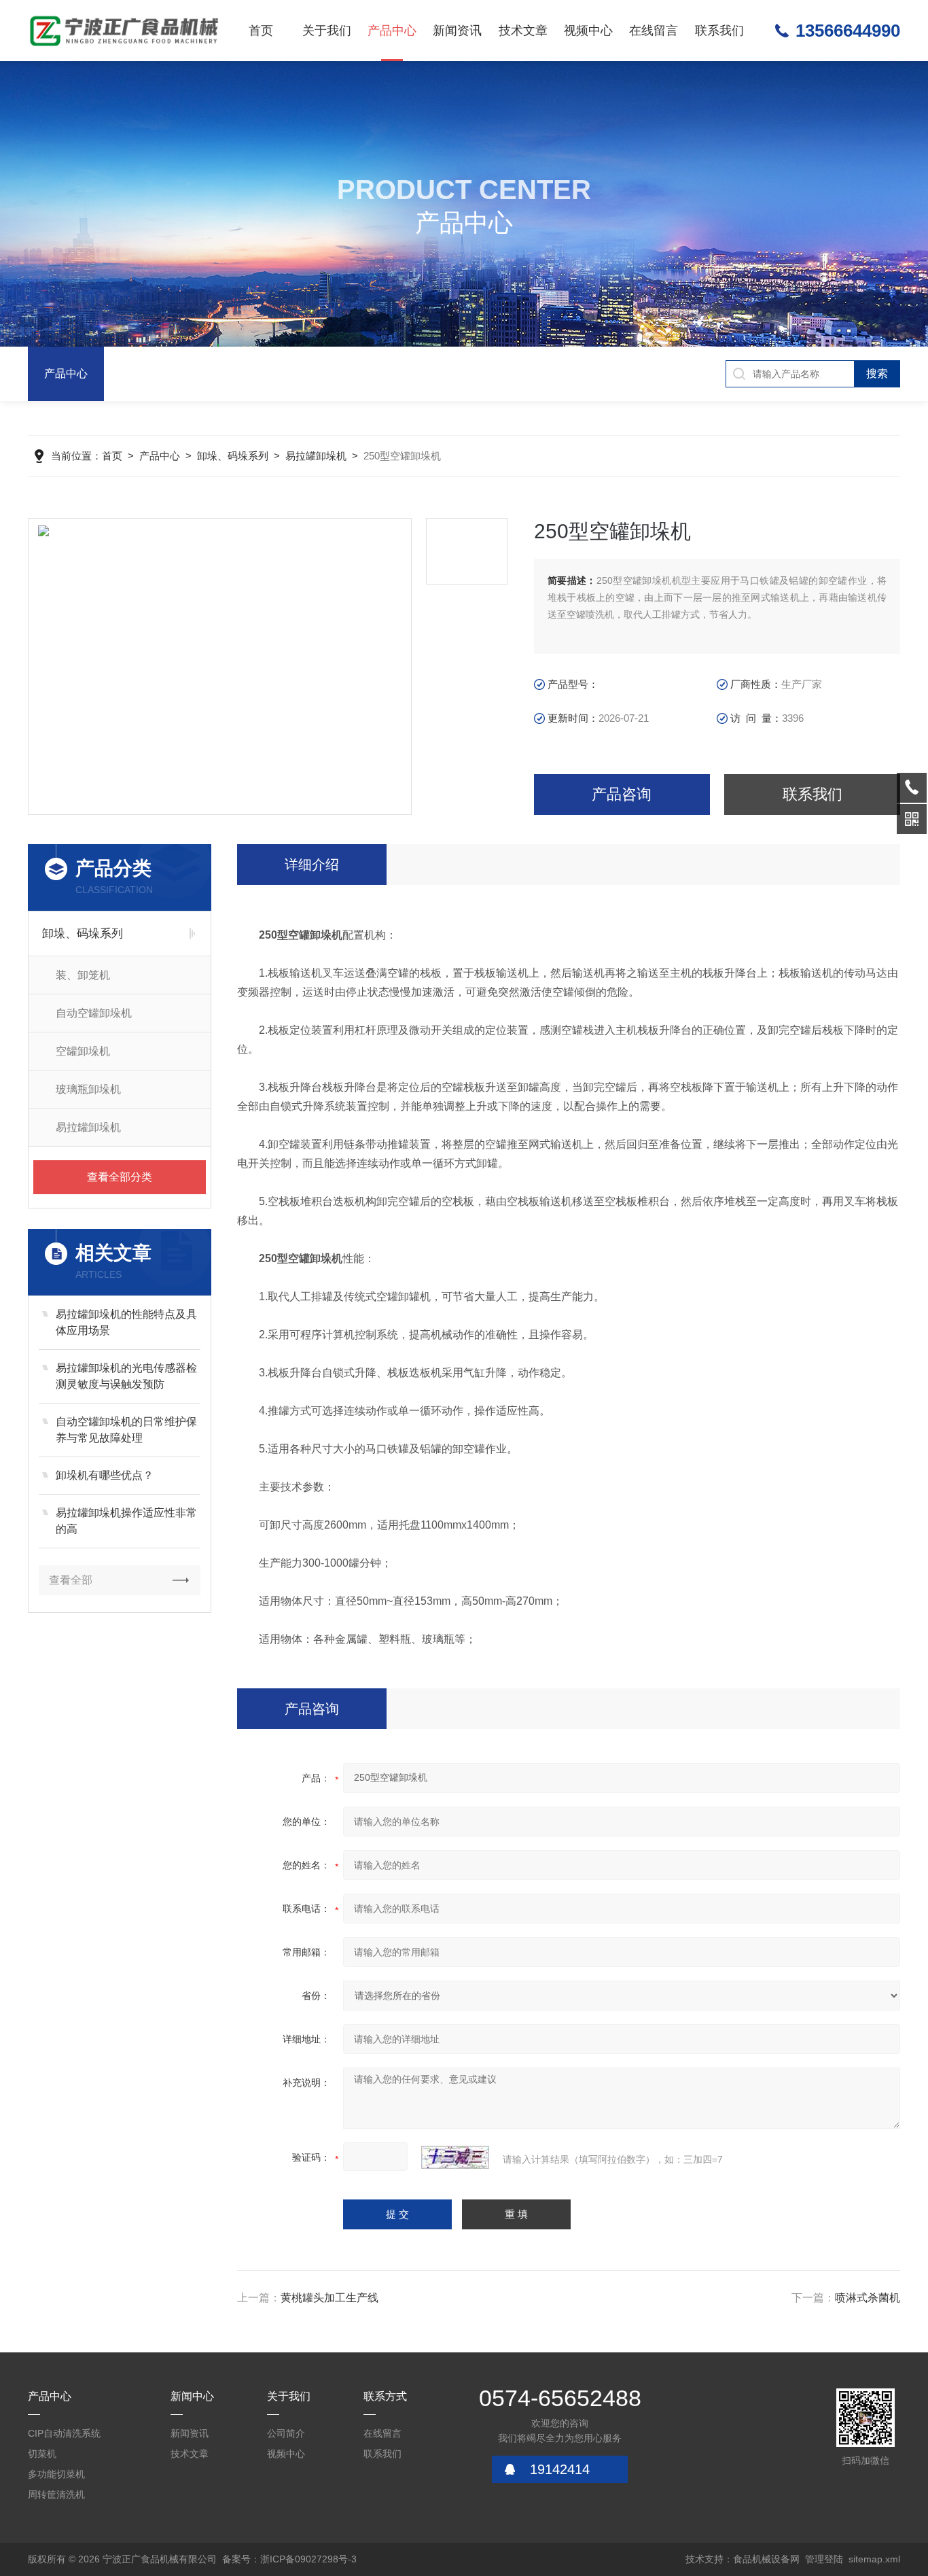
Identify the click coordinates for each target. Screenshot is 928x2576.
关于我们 (327, 31)
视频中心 (588, 31)
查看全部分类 (120, 1177)
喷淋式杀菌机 (868, 2298)
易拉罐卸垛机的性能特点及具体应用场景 (126, 1322)
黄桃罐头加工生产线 (329, 2298)
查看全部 (71, 1580)
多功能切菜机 (56, 2474)
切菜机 (42, 2454)
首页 (261, 31)
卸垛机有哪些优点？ (105, 1475)
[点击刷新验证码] (455, 2157)
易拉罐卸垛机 (316, 456)
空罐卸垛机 (83, 1051)
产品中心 (392, 31)
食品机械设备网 (766, 2559)
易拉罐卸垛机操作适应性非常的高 (126, 1521)
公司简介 (286, 2433)
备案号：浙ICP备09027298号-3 (289, 2559)
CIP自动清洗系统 (64, 2433)
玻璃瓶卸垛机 (88, 1089)
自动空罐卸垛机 (94, 1013)
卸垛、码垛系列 (233, 456)
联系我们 (719, 31)
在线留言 (654, 31)
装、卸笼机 (83, 975)
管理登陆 (824, 2559)
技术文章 (523, 31)
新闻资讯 (457, 31)
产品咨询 (622, 794)
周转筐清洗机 (56, 2494)
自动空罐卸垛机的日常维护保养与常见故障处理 (126, 1430)
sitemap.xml (874, 2559)
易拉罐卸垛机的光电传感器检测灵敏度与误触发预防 (126, 1376)
